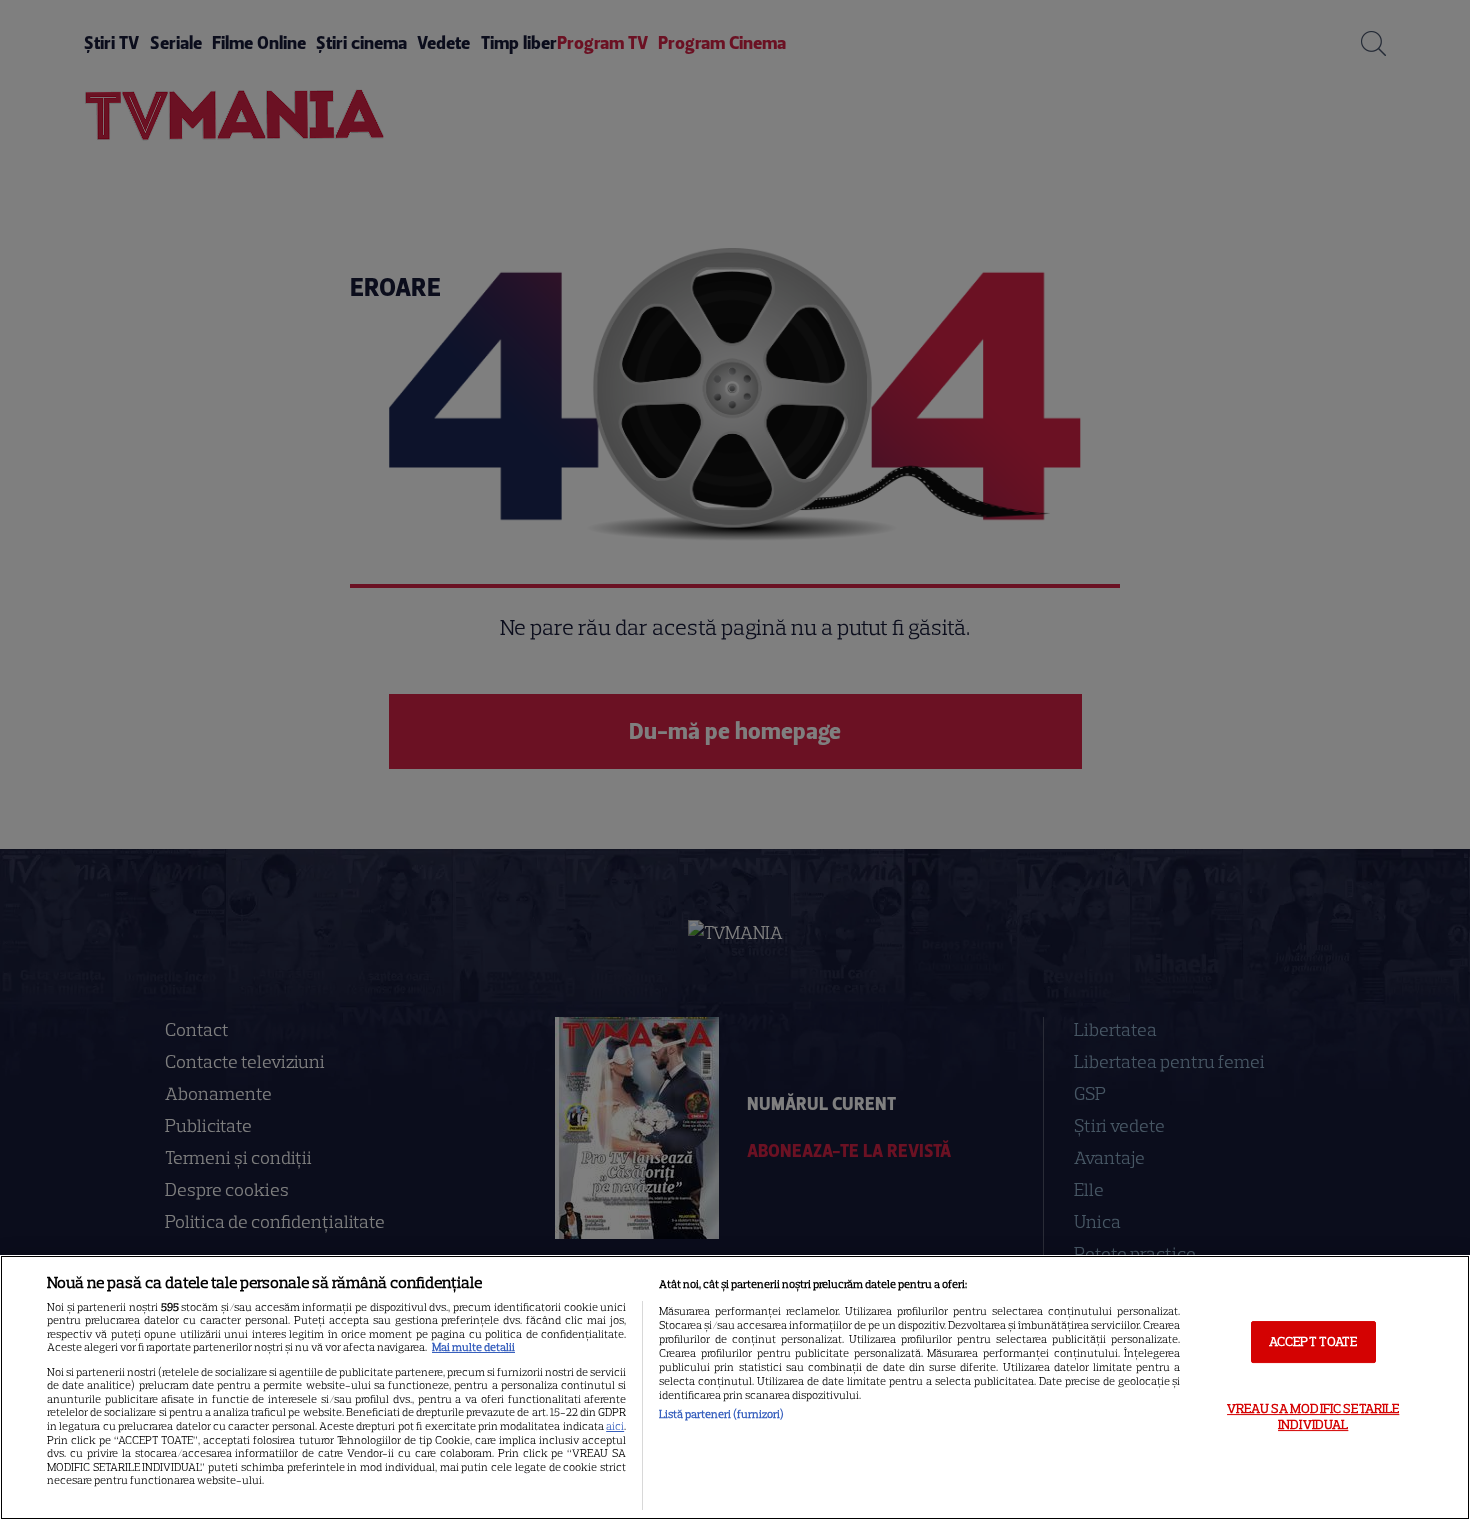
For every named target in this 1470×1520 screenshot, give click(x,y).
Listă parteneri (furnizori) (721, 1414)
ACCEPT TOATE (1313, 1341)
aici (615, 1426)
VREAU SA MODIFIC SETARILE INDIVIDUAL (1313, 1416)
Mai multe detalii (473, 1347)
